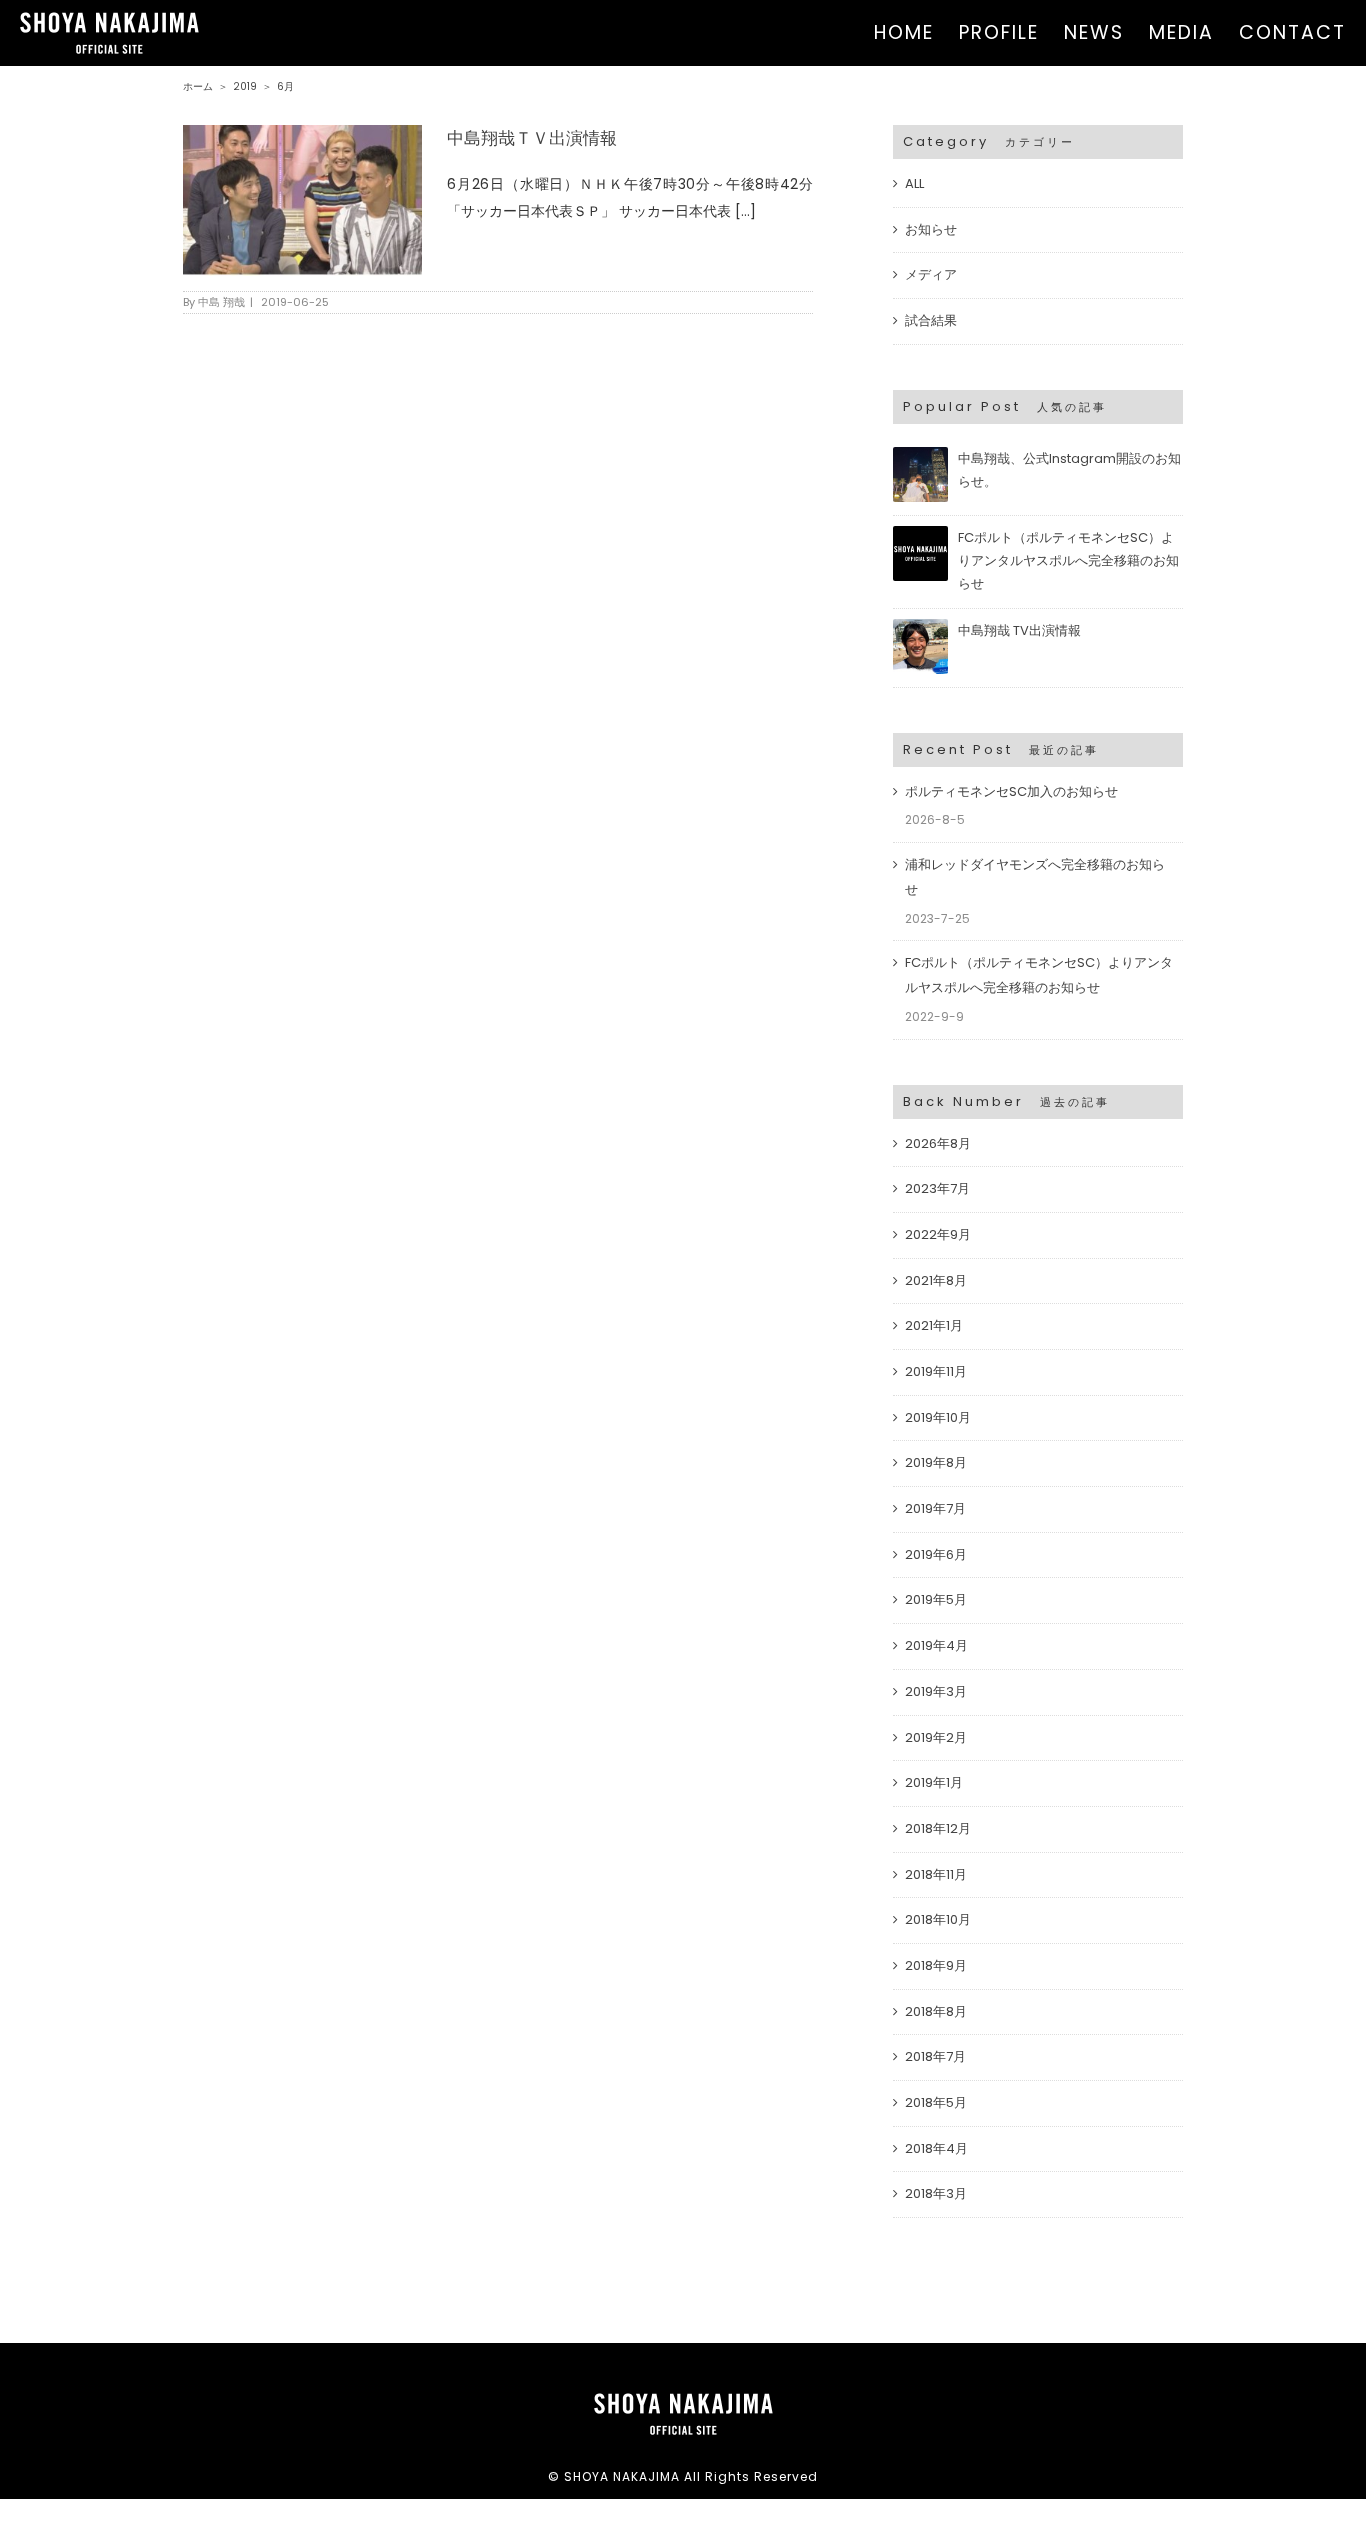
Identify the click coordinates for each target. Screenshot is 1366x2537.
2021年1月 (934, 1325)
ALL (914, 183)
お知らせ (931, 229)
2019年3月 (936, 1691)
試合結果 (931, 320)
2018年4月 (936, 2148)
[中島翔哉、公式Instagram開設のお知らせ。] (920, 455)
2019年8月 (936, 1462)
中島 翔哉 (221, 302)
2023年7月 (937, 1188)
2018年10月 (938, 1919)
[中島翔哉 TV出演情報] (920, 627)
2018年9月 (936, 1965)
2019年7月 (935, 1508)
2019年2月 (936, 1737)
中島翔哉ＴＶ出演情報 (532, 138)
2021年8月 (936, 1280)
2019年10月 (938, 1417)
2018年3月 (936, 2193)
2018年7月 (935, 2056)
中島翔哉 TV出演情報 (1019, 630)
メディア (931, 274)
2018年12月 (938, 1828)
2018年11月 (936, 1874)
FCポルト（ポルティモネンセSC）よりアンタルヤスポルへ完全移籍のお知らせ (1068, 560)
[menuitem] (916, 33)
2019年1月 (934, 1782)
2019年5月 (936, 1599)
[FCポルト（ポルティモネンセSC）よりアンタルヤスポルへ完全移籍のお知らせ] (920, 534)
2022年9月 (938, 1234)
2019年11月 (936, 1371)
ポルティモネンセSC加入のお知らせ (1011, 791)
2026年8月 (938, 1143)
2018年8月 (936, 2011)
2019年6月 (936, 1554)
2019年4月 (936, 1645)
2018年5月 (936, 2102)
